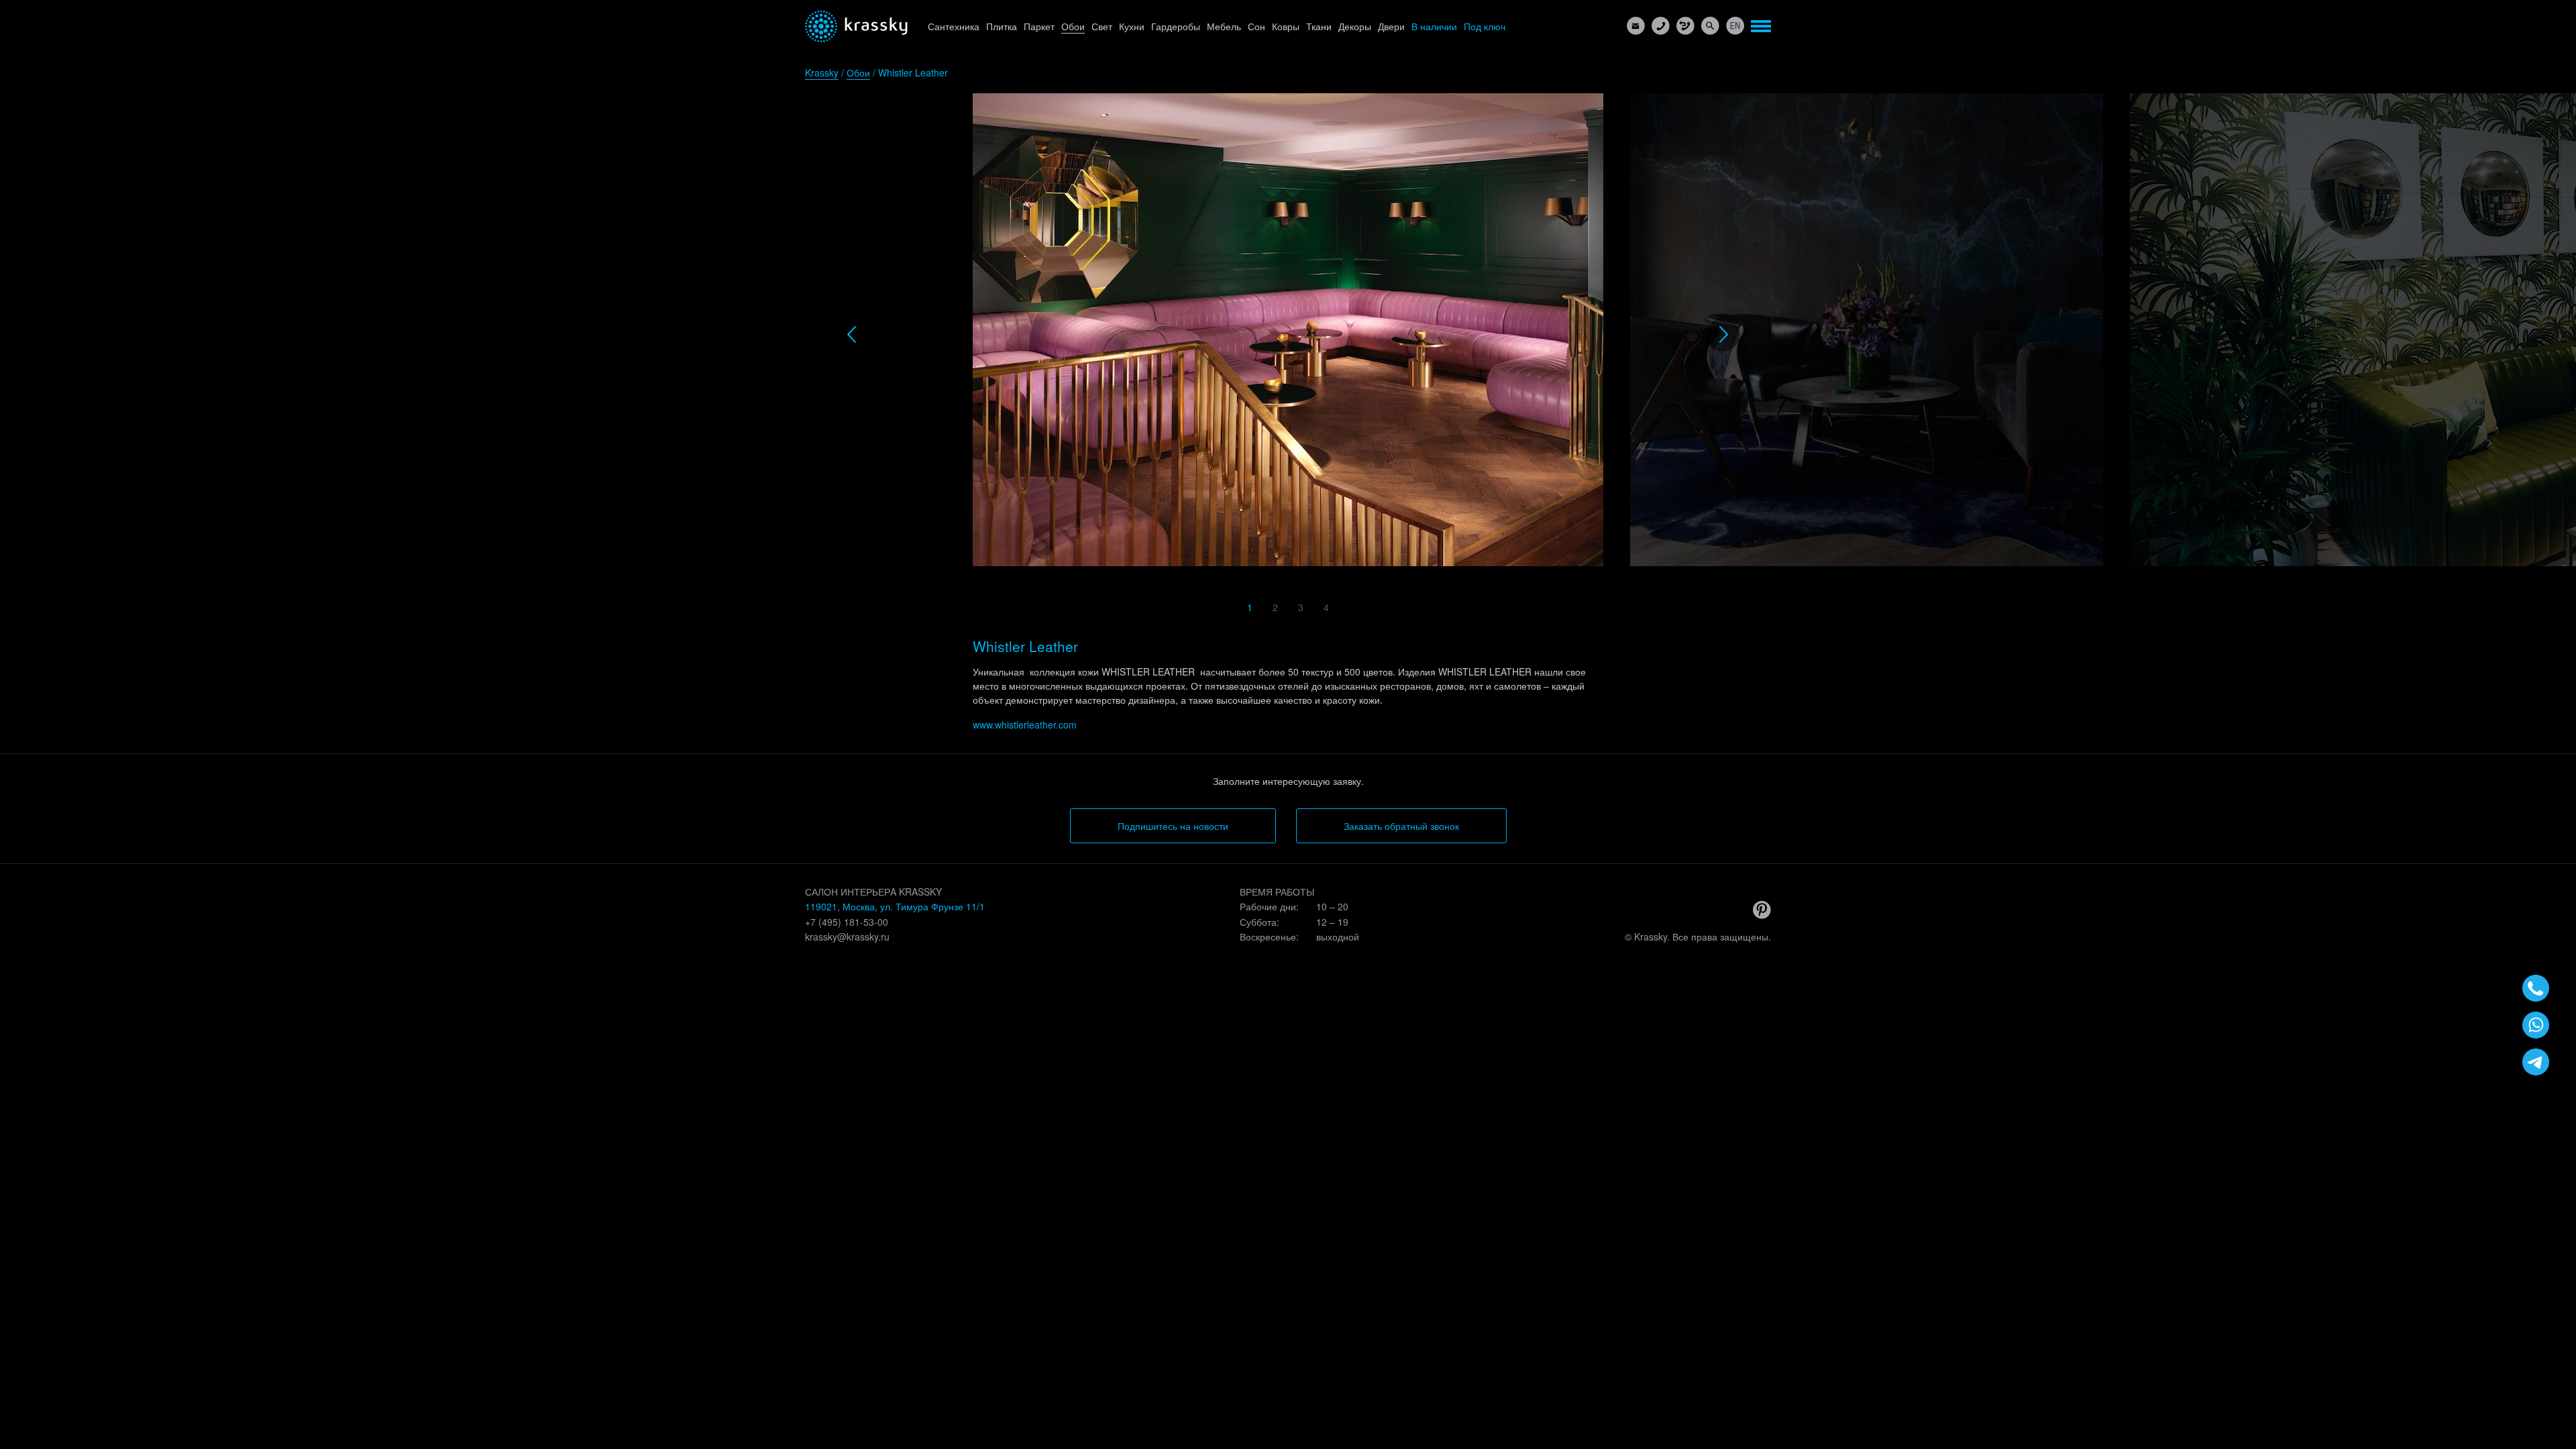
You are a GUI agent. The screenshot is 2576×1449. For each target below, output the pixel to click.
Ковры (1286, 26)
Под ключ (1485, 26)
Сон (1256, 26)
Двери (1391, 26)
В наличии (1434, 26)
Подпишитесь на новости (1173, 826)
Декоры (1355, 26)
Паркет (1039, 26)
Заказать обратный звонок (1401, 826)
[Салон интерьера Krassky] (856, 26)
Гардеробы (1176, 26)
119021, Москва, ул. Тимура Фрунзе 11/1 (895, 906)
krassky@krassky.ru (847, 936)
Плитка (1002, 26)
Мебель (1224, 26)
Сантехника (954, 26)
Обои (1073, 26)
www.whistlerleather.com (1025, 724)
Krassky (822, 72)
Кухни (1132, 26)
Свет (1102, 26)
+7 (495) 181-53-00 (847, 922)
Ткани (1319, 26)
